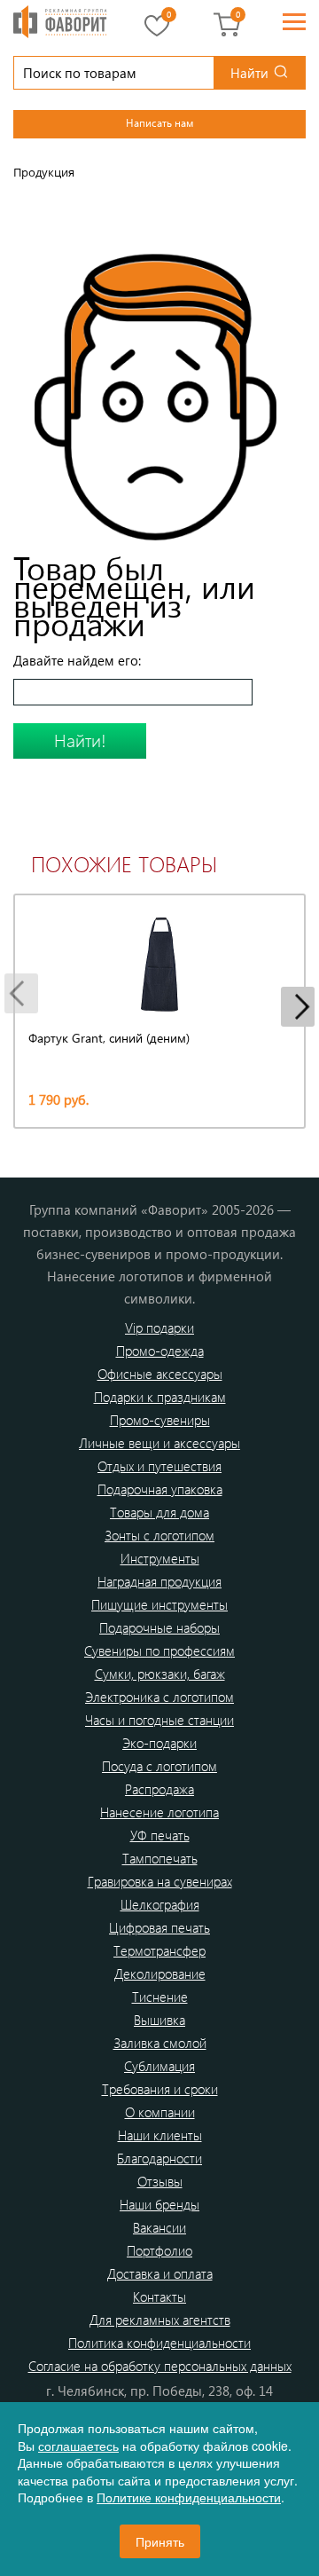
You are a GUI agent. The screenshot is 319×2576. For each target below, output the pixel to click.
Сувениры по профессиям (159, 1650)
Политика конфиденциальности (159, 2343)
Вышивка (159, 2020)
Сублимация (159, 2066)
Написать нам (159, 122)
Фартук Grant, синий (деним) (109, 1038)
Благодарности (159, 2158)
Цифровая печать (159, 1927)
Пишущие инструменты (159, 1604)
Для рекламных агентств (160, 2320)
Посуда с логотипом (159, 1766)
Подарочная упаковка (160, 1489)
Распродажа (159, 1789)
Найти (249, 73)
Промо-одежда (160, 1351)
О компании (160, 2112)
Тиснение (160, 1997)
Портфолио (159, 2250)
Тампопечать (160, 1858)
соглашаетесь (78, 2446)
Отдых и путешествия (159, 1466)
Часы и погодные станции (159, 1720)
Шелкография (160, 1904)
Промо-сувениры (160, 1420)
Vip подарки (159, 1327)
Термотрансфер (159, 1950)
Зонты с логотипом (159, 1535)
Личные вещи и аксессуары (159, 1443)
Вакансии (159, 2227)
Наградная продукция (159, 1581)
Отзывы (160, 2181)
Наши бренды (159, 2204)
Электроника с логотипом (159, 1697)
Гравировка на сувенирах (160, 1881)
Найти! (80, 740)
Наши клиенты (160, 2135)
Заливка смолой (160, 2043)
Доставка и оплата (160, 2273)
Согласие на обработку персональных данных (160, 2366)
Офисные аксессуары (160, 1374)
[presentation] (21, 993)
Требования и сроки (160, 2089)
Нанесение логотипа (159, 1812)
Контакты (159, 2296)
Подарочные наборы (159, 1627)
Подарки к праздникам (160, 1397)
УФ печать (160, 1835)
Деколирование (160, 1973)
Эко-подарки (159, 1743)
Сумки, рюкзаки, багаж (160, 1674)
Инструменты (160, 1558)
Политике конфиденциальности (189, 2497)
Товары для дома (159, 1512)
